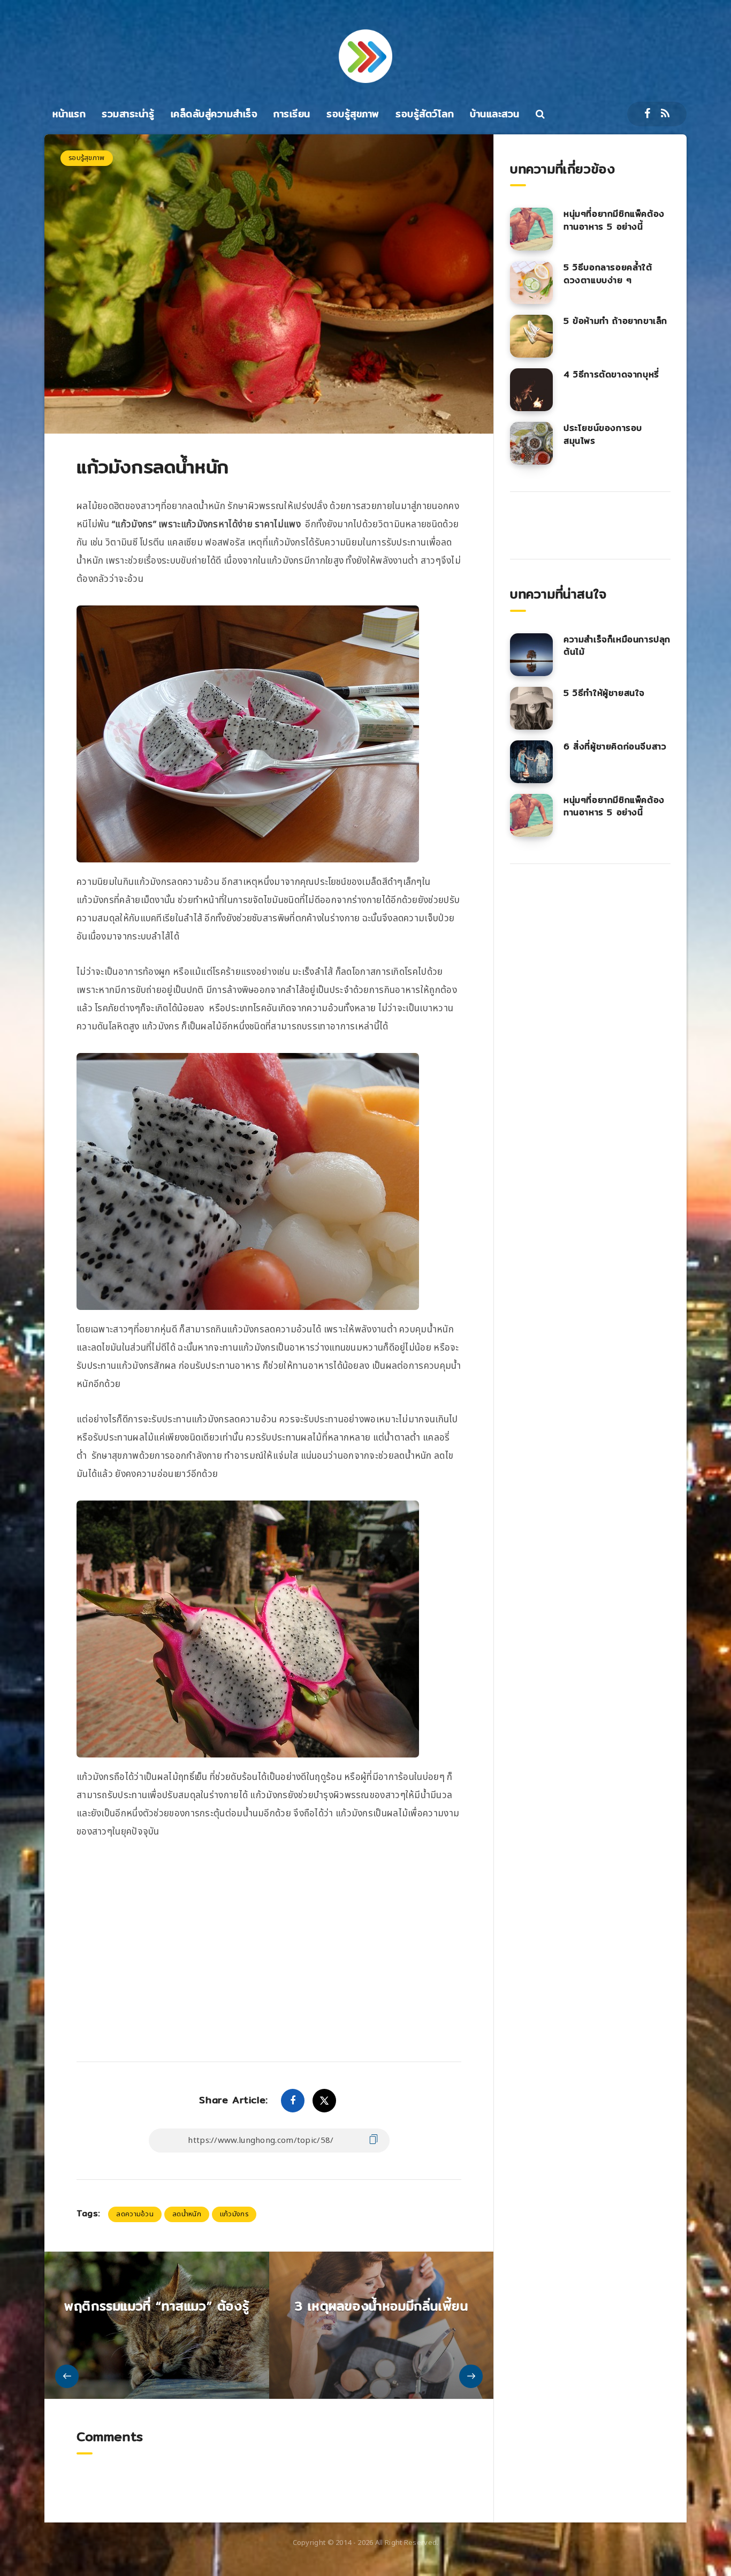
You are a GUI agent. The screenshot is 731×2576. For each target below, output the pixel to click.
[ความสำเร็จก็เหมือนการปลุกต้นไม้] (531, 655)
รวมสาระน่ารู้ (128, 114)
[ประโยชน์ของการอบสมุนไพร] (531, 443)
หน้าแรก (69, 114)
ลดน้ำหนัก (187, 2214)
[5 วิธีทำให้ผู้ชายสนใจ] (531, 708)
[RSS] (665, 114)
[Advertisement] (269, 1937)
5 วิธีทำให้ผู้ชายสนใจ (604, 693)
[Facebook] (647, 114)
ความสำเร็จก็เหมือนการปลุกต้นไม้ (617, 646)
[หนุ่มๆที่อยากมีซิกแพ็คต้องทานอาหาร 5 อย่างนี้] (531, 229)
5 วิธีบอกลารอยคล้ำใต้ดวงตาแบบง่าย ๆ (608, 274)
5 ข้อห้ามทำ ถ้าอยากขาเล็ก (615, 321)
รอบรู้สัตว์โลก (425, 114)
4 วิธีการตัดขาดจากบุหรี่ (611, 374)
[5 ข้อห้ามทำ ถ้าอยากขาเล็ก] (531, 336)
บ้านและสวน (495, 114)
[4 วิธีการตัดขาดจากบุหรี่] (531, 390)
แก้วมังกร (234, 2214)
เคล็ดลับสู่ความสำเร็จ (214, 114)
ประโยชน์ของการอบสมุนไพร (603, 434)
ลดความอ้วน (135, 2214)
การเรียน (292, 114)
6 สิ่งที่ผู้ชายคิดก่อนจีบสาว (615, 747)
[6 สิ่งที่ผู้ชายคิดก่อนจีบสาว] (531, 762)
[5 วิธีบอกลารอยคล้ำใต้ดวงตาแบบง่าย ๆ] (531, 283)
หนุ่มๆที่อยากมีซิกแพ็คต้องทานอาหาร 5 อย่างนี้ (614, 220)
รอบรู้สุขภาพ (353, 114)
